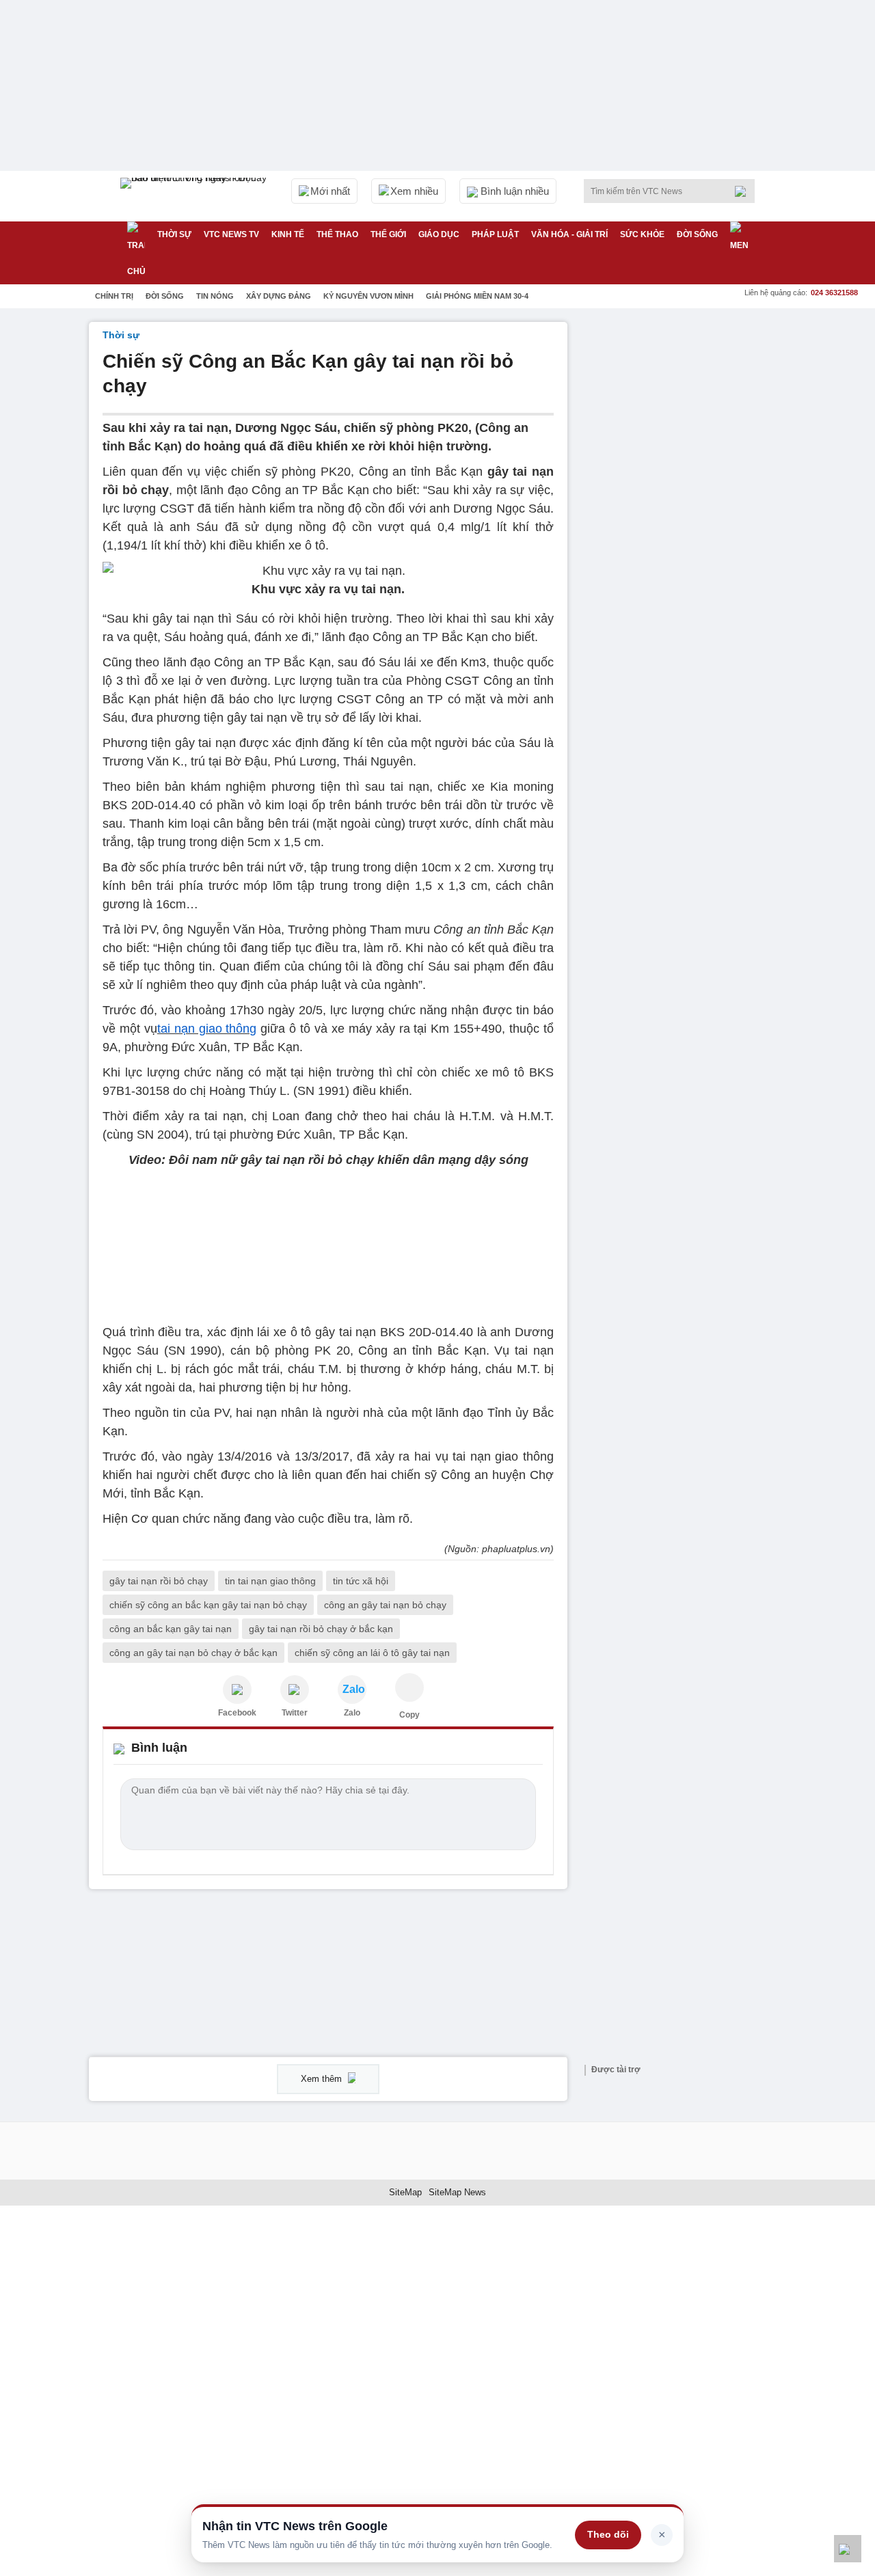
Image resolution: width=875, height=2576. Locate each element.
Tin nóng (215, 296)
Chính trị (114, 296)
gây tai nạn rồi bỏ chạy (159, 1581)
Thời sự (174, 234)
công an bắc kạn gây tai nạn (171, 1629)
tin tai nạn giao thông (270, 1581)
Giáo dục (439, 234)
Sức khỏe (642, 234)
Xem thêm (323, 2079)
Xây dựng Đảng (279, 296)
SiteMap (405, 2192)
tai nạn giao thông (207, 1029)
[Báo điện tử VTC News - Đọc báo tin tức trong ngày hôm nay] (196, 196)
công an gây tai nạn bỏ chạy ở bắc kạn (193, 1653)
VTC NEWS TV (231, 234)
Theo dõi (608, 2534)
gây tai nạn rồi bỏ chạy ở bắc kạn (321, 1629)
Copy (409, 1715)
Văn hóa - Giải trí (569, 234)
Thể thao (337, 234)
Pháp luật (495, 234)
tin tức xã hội (361, 1581)
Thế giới (388, 234)
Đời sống (697, 234)
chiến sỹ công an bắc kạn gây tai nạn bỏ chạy (208, 1605)
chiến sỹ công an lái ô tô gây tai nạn (372, 1653)
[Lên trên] (848, 2549)
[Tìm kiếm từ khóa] (744, 191)
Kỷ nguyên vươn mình (368, 296)
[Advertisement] (684, 527)
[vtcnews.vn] (237, 1690)
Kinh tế (288, 234)
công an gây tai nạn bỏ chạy (385, 1605)
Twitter (295, 1713)
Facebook (237, 1713)
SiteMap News (457, 2192)
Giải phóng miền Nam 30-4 (477, 296)
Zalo (352, 1713)
